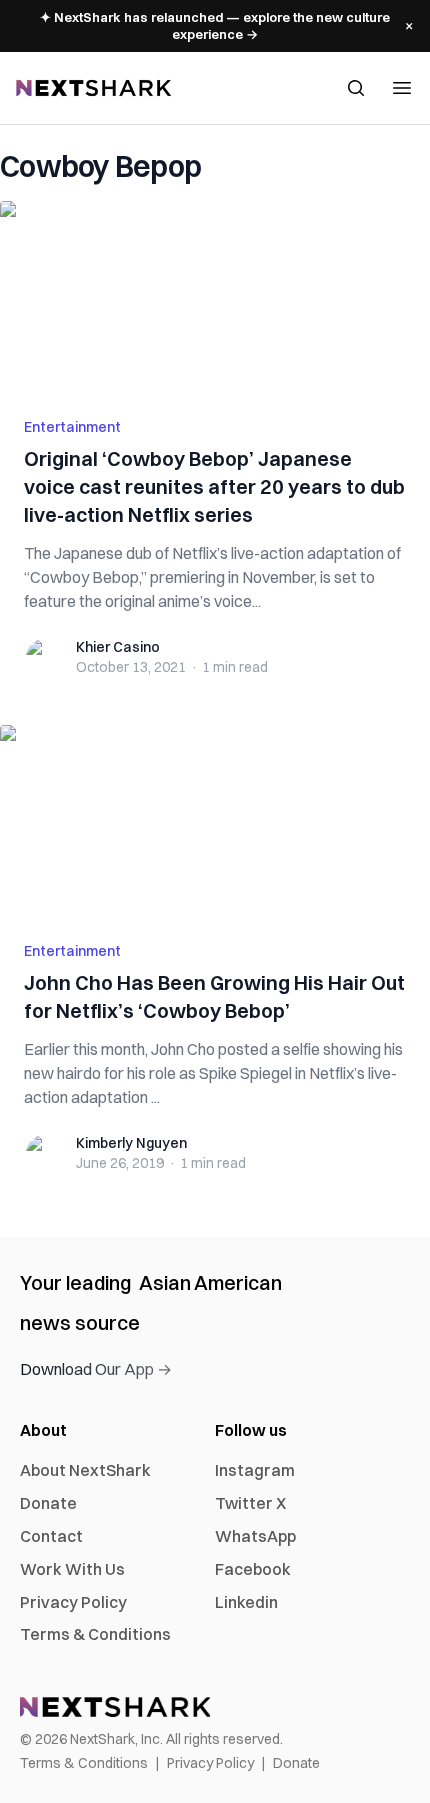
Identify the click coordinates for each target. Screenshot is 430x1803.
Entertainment (72, 427)
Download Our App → (96, 1369)
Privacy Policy (73, 1602)
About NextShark (85, 1470)
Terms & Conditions (95, 1634)
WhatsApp (255, 1536)
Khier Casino (118, 647)
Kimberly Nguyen (131, 1143)
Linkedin (246, 1602)
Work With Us (72, 1569)
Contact (51, 1536)
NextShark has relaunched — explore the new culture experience (215, 25)
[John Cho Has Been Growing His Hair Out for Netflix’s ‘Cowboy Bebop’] (215, 821)
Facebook (253, 1569)
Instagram (255, 1470)
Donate (48, 1503)
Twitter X (250, 1503)
